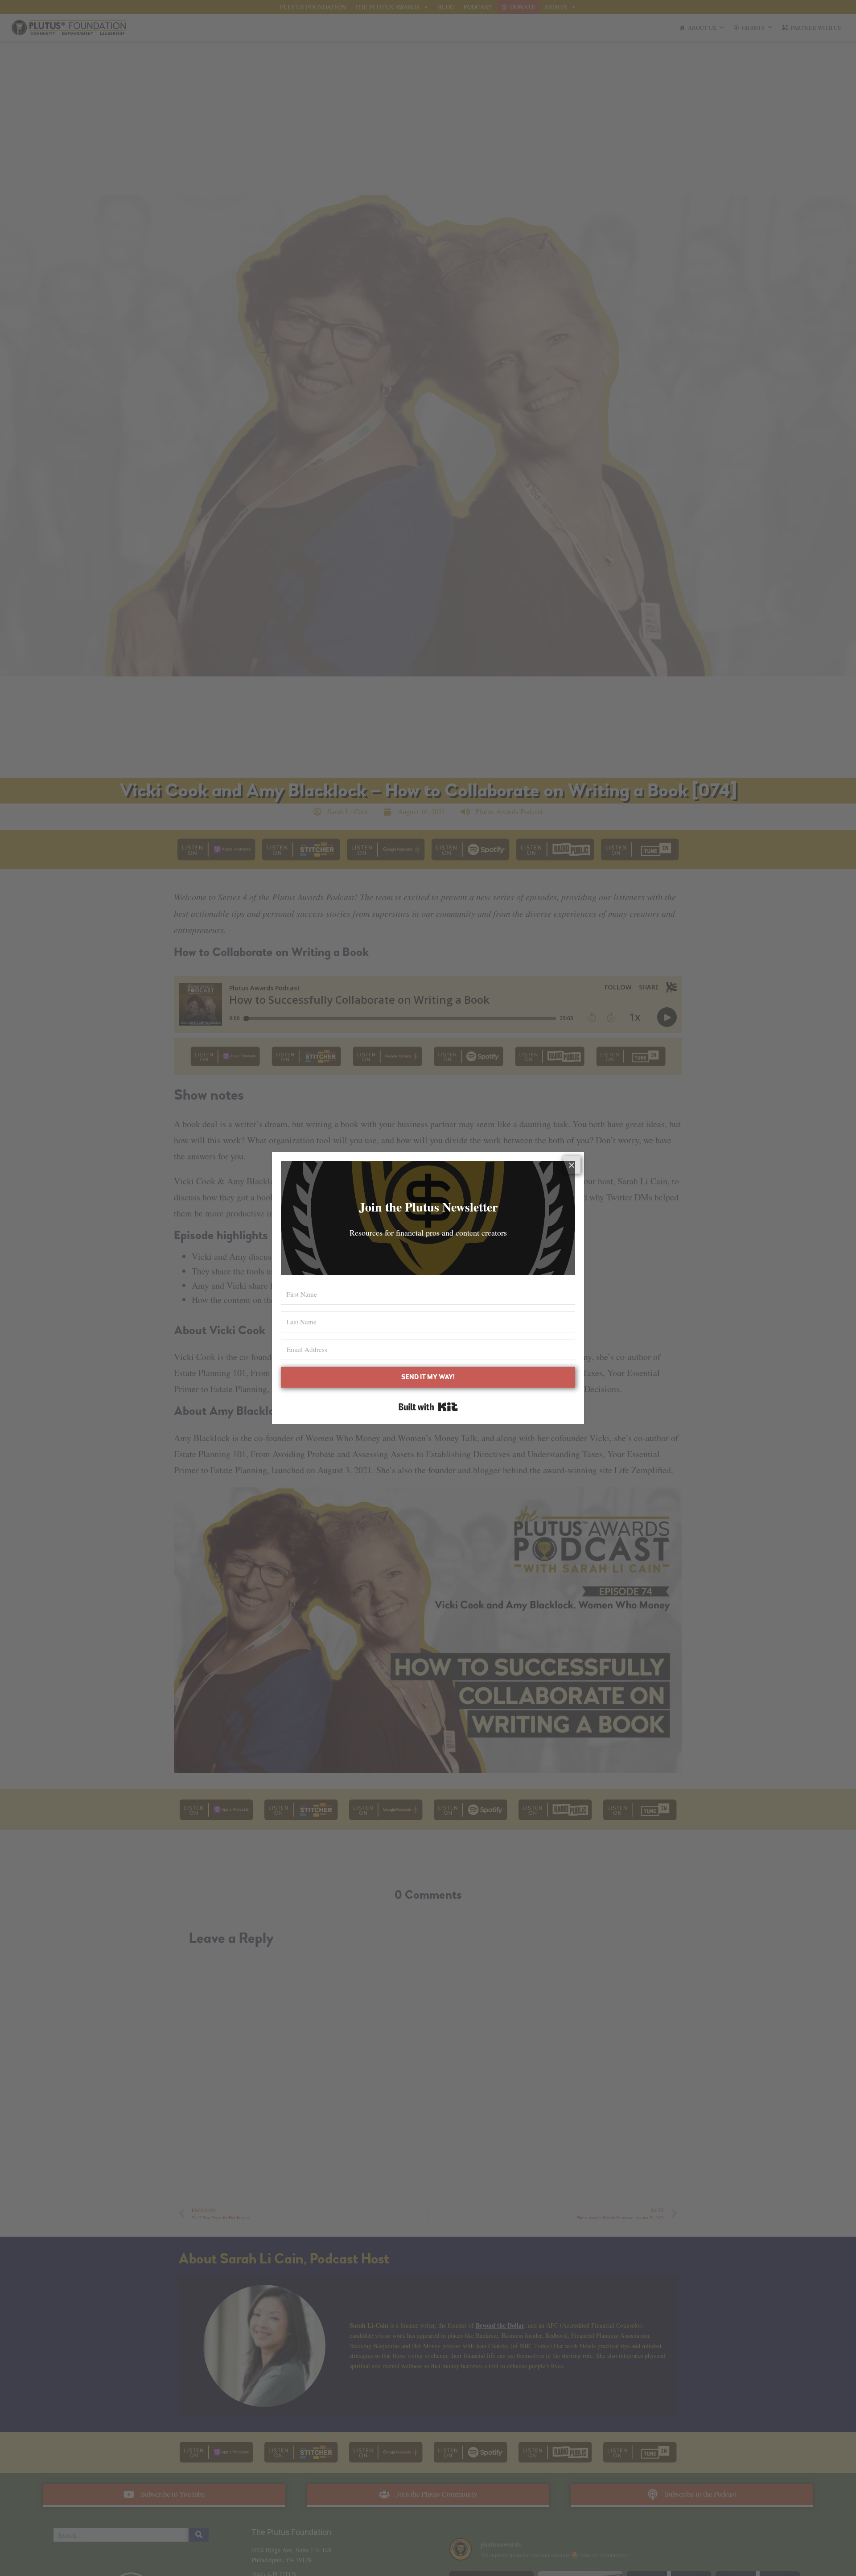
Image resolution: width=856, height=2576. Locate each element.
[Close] (572, 1165)
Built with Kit (428, 1407)
